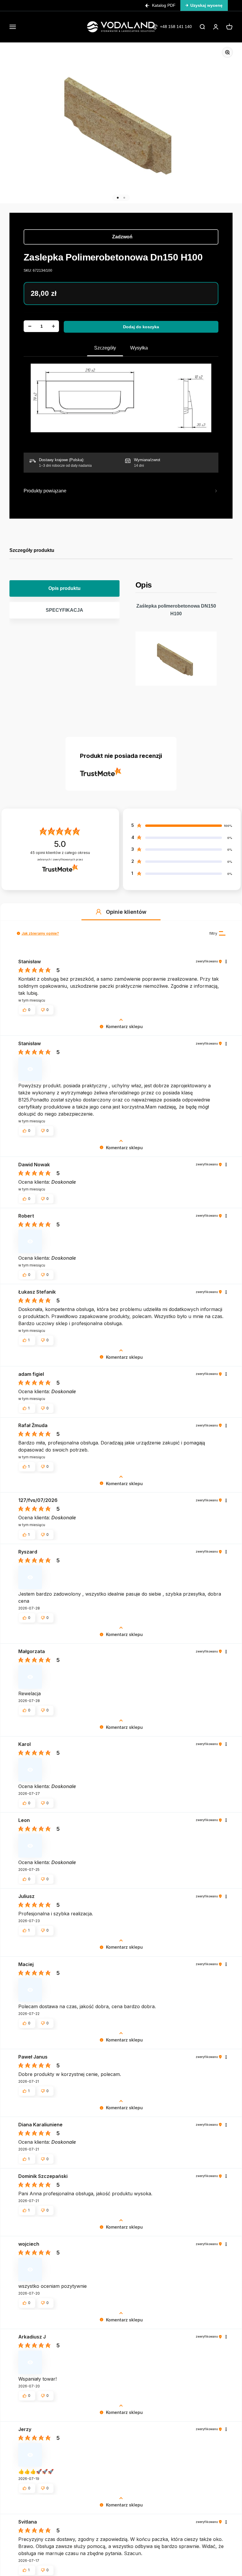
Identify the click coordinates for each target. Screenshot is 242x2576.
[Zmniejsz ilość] (30, 326)
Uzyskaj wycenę (206, 5)
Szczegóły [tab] (105, 348)
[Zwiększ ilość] (53, 326)
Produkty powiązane (45, 491)
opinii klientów (60, 853)
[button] (99, 912)
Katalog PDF (164, 5)
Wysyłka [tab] (139, 348)
